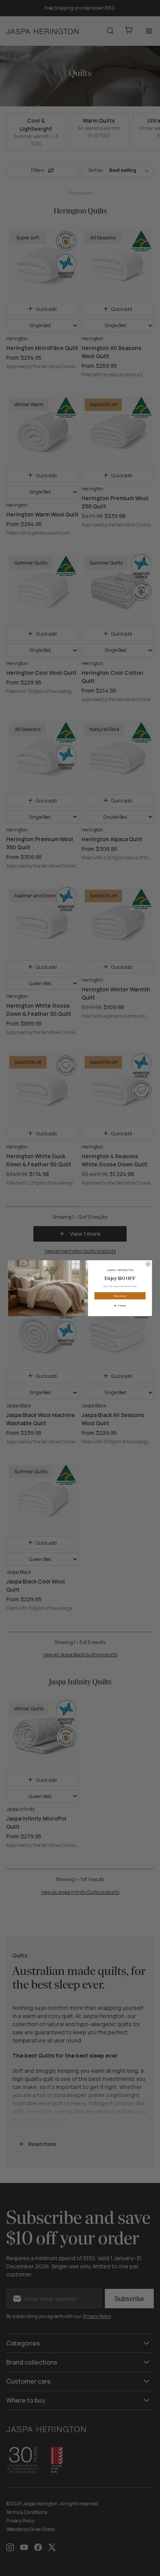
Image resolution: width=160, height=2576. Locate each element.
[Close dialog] (148, 1264)
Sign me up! (120, 1296)
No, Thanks (120, 1305)
